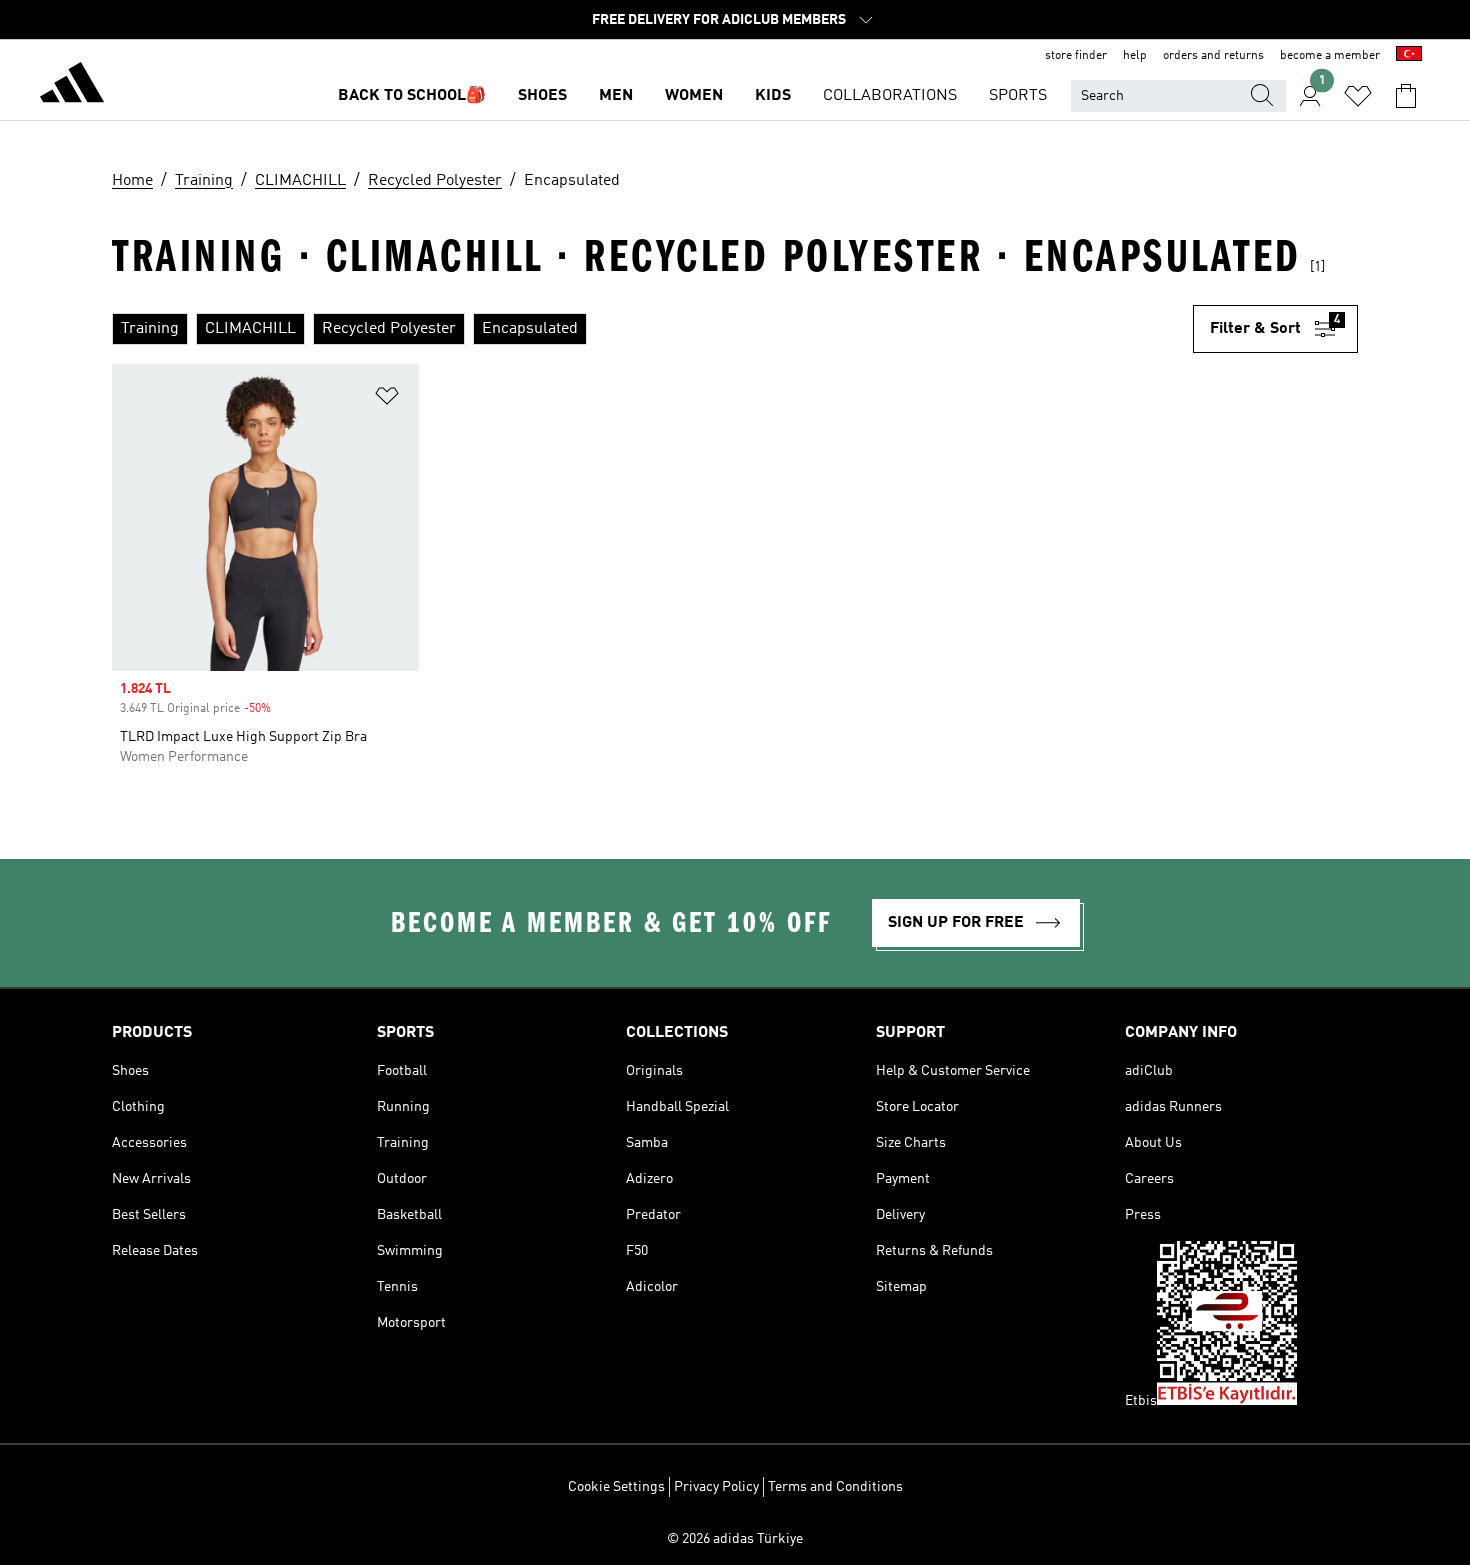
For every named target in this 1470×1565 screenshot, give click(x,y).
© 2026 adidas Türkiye (735, 1539)
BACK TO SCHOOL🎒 (412, 96)
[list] (652, 329)
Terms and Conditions (835, 1487)
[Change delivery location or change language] (1409, 56)
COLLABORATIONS (890, 96)
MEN (616, 96)
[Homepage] (72, 86)
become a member (1330, 56)
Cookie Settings (616, 1487)
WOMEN (694, 96)
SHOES (542, 96)
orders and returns (1213, 56)
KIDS (773, 96)
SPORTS (1018, 96)
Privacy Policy (716, 1487)
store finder (1076, 56)
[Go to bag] (1406, 96)
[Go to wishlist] (1358, 96)
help (1135, 56)
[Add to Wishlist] (387, 399)
